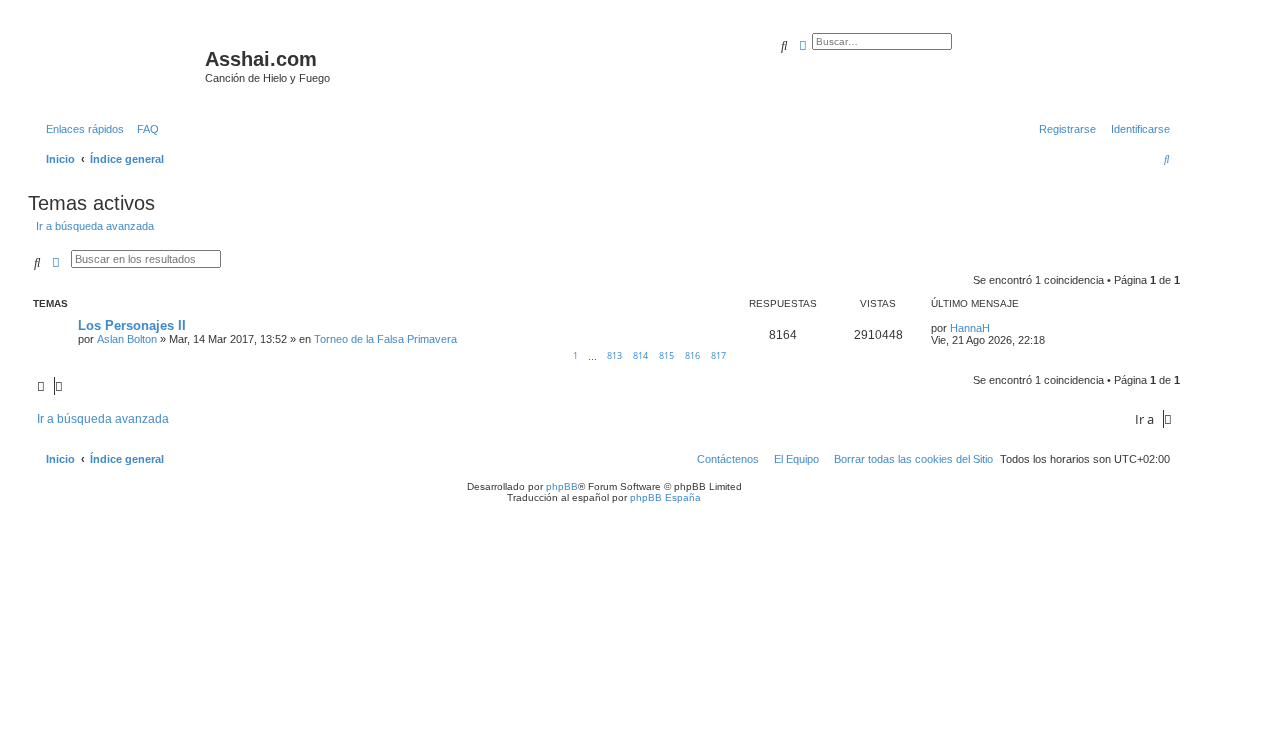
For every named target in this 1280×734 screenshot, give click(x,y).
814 (640, 355)
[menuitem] (144, 129)
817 (718, 355)
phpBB (562, 486)
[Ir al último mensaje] (997, 328)
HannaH (970, 328)
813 (614, 355)
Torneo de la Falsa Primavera (385, 339)
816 (692, 355)
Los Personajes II (132, 325)
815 (666, 355)
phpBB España (665, 497)
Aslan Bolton (127, 339)
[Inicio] (119, 65)
